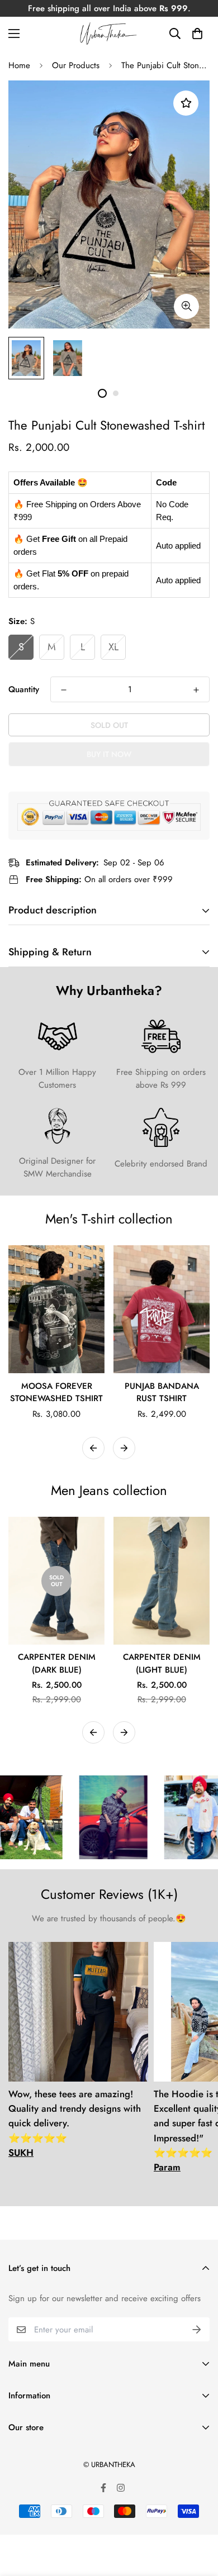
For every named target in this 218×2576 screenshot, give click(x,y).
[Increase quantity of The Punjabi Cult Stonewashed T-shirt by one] (196, 690)
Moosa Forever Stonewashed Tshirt (56, 1392)
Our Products (76, 65)
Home (19, 65)
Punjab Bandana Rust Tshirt (162, 1392)
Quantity (24, 689)
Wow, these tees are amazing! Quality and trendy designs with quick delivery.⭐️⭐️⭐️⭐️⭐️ (75, 2123)
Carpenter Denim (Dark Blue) (57, 1663)
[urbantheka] (109, 34)
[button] (197, 34)
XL (113, 647)
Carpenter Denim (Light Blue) (162, 1663)
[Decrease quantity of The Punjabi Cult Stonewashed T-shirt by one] (64, 690)
